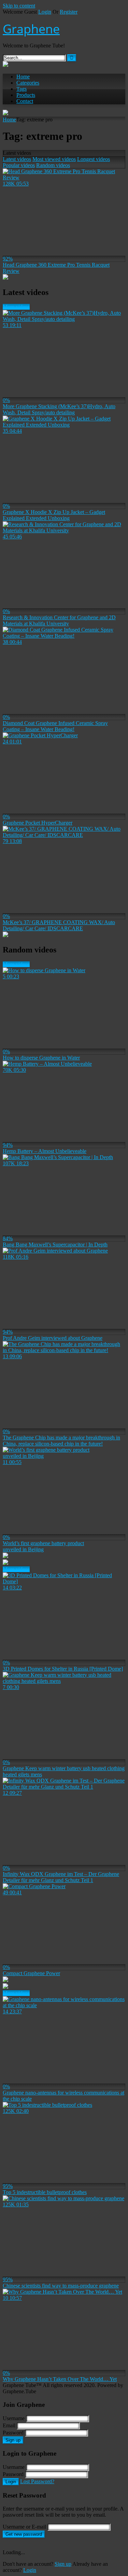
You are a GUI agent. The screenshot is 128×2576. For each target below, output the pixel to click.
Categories (28, 83)
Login (45, 12)
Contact (25, 101)
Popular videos (19, 165)
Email (9, 2425)
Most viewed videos (54, 159)
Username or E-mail (24, 2527)
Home (23, 77)
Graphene (31, 29)
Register (69, 12)
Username (14, 2418)
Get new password (24, 2534)
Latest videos (17, 159)
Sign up (13, 2440)
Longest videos (94, 159)
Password (13, 2433)
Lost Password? (37, 2481)
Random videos (53, 165)
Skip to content (19, 6)
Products (26, 95)
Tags (22, 89)
